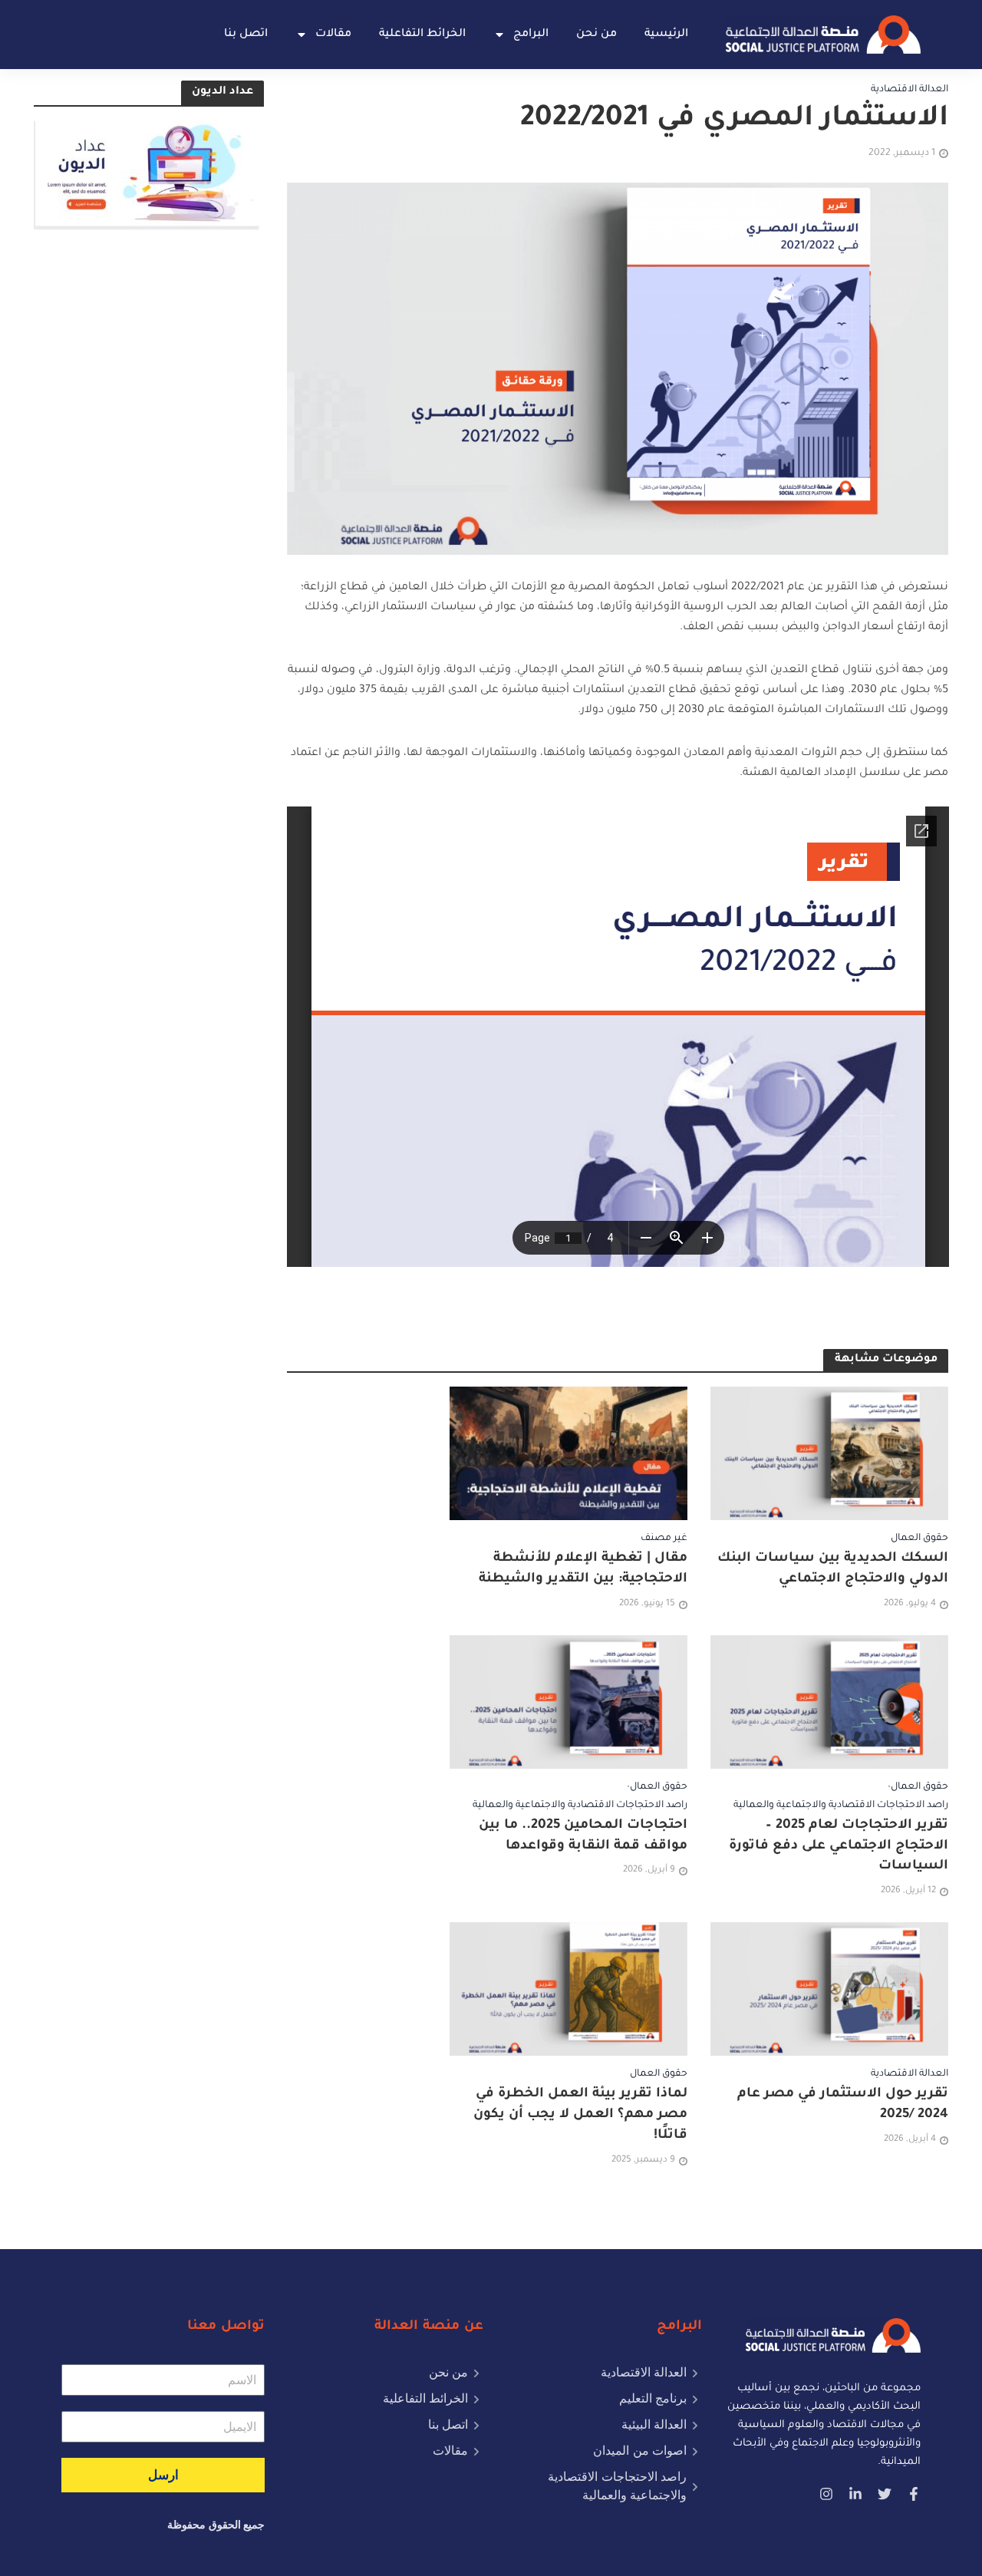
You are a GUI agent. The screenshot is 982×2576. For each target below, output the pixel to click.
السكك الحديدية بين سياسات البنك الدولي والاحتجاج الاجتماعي (833, 1569)
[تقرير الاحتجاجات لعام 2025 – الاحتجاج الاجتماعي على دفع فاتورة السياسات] (829, 1703)
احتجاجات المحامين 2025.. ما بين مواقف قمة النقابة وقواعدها (583, 1836)
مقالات (333, 35)
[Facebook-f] (914, 2494)
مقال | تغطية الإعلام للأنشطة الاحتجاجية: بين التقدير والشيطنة (583, 1569)
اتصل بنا (246, 35)
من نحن (596, 35)
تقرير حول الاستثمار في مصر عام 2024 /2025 (843, 2105)
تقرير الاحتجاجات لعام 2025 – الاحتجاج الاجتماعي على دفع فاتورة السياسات (839, 1847)
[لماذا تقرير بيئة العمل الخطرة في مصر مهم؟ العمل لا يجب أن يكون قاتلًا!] (568, 1991)
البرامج (531, 35)
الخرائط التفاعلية (422, 35)
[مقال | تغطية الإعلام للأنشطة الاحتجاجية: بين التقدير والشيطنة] (568, 1455)
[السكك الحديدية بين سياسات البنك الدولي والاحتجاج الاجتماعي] (829, 1455)
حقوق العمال (919, 1539)
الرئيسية (666, 35)
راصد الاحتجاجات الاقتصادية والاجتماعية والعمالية (841, 1806)
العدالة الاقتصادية (910, 90)
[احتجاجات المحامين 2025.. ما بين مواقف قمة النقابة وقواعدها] (568, 1703)
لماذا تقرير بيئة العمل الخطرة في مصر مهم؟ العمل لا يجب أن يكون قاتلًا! (580, 2115)
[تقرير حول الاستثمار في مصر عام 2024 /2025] (829, 1991)
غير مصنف (664, 1539)
